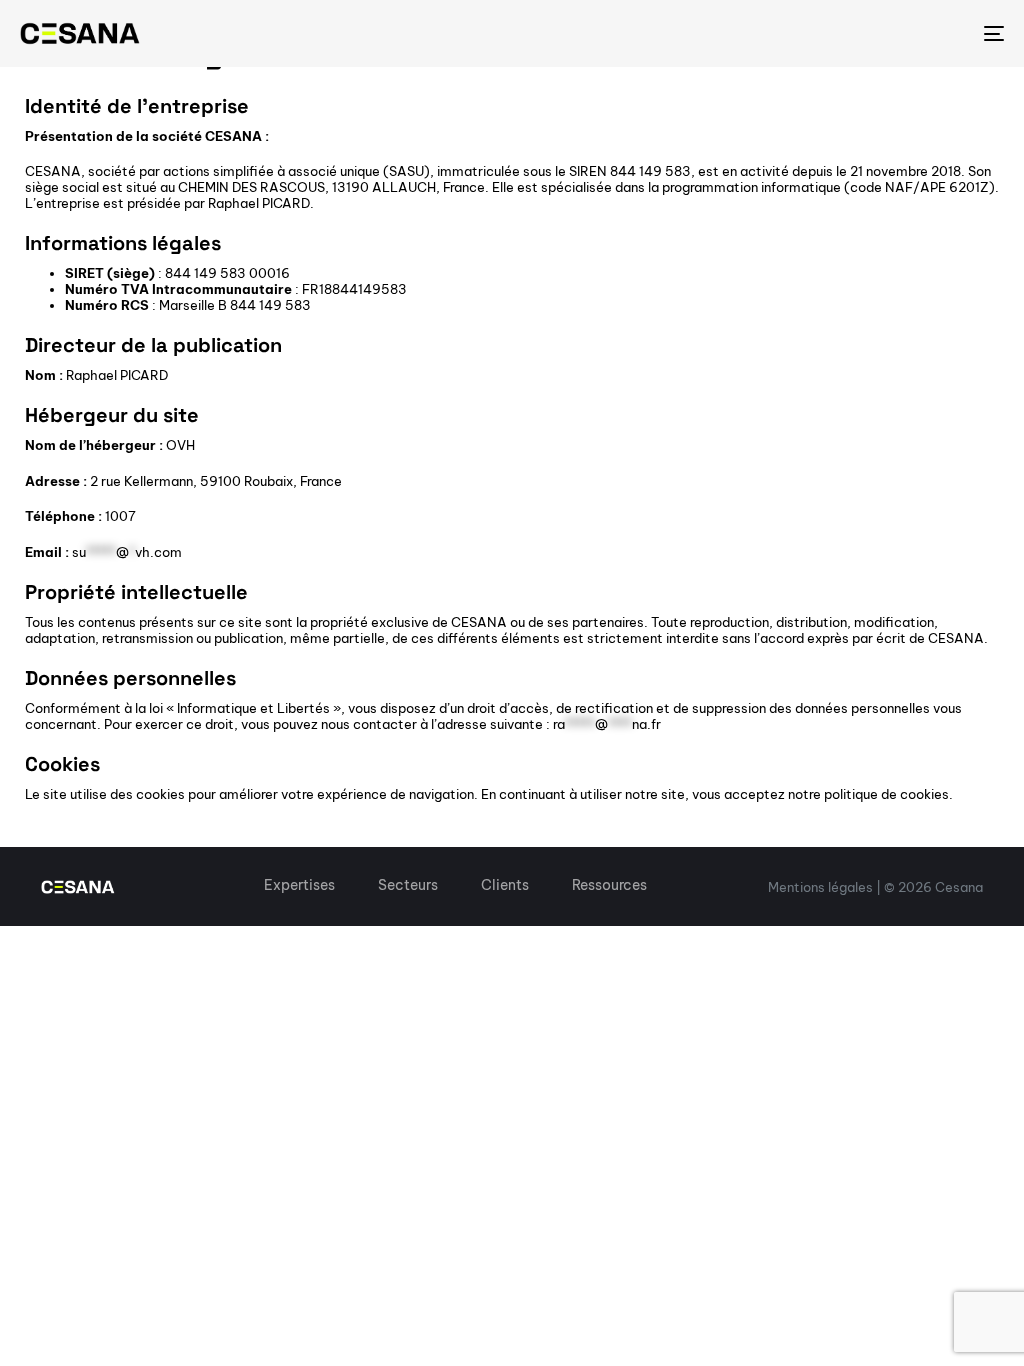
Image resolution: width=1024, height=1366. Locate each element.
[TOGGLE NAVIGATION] (840, 33)
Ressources (609, 885)
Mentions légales (820, 887)
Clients (505, 885)
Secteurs (408, 885)
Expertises (299, 885)
